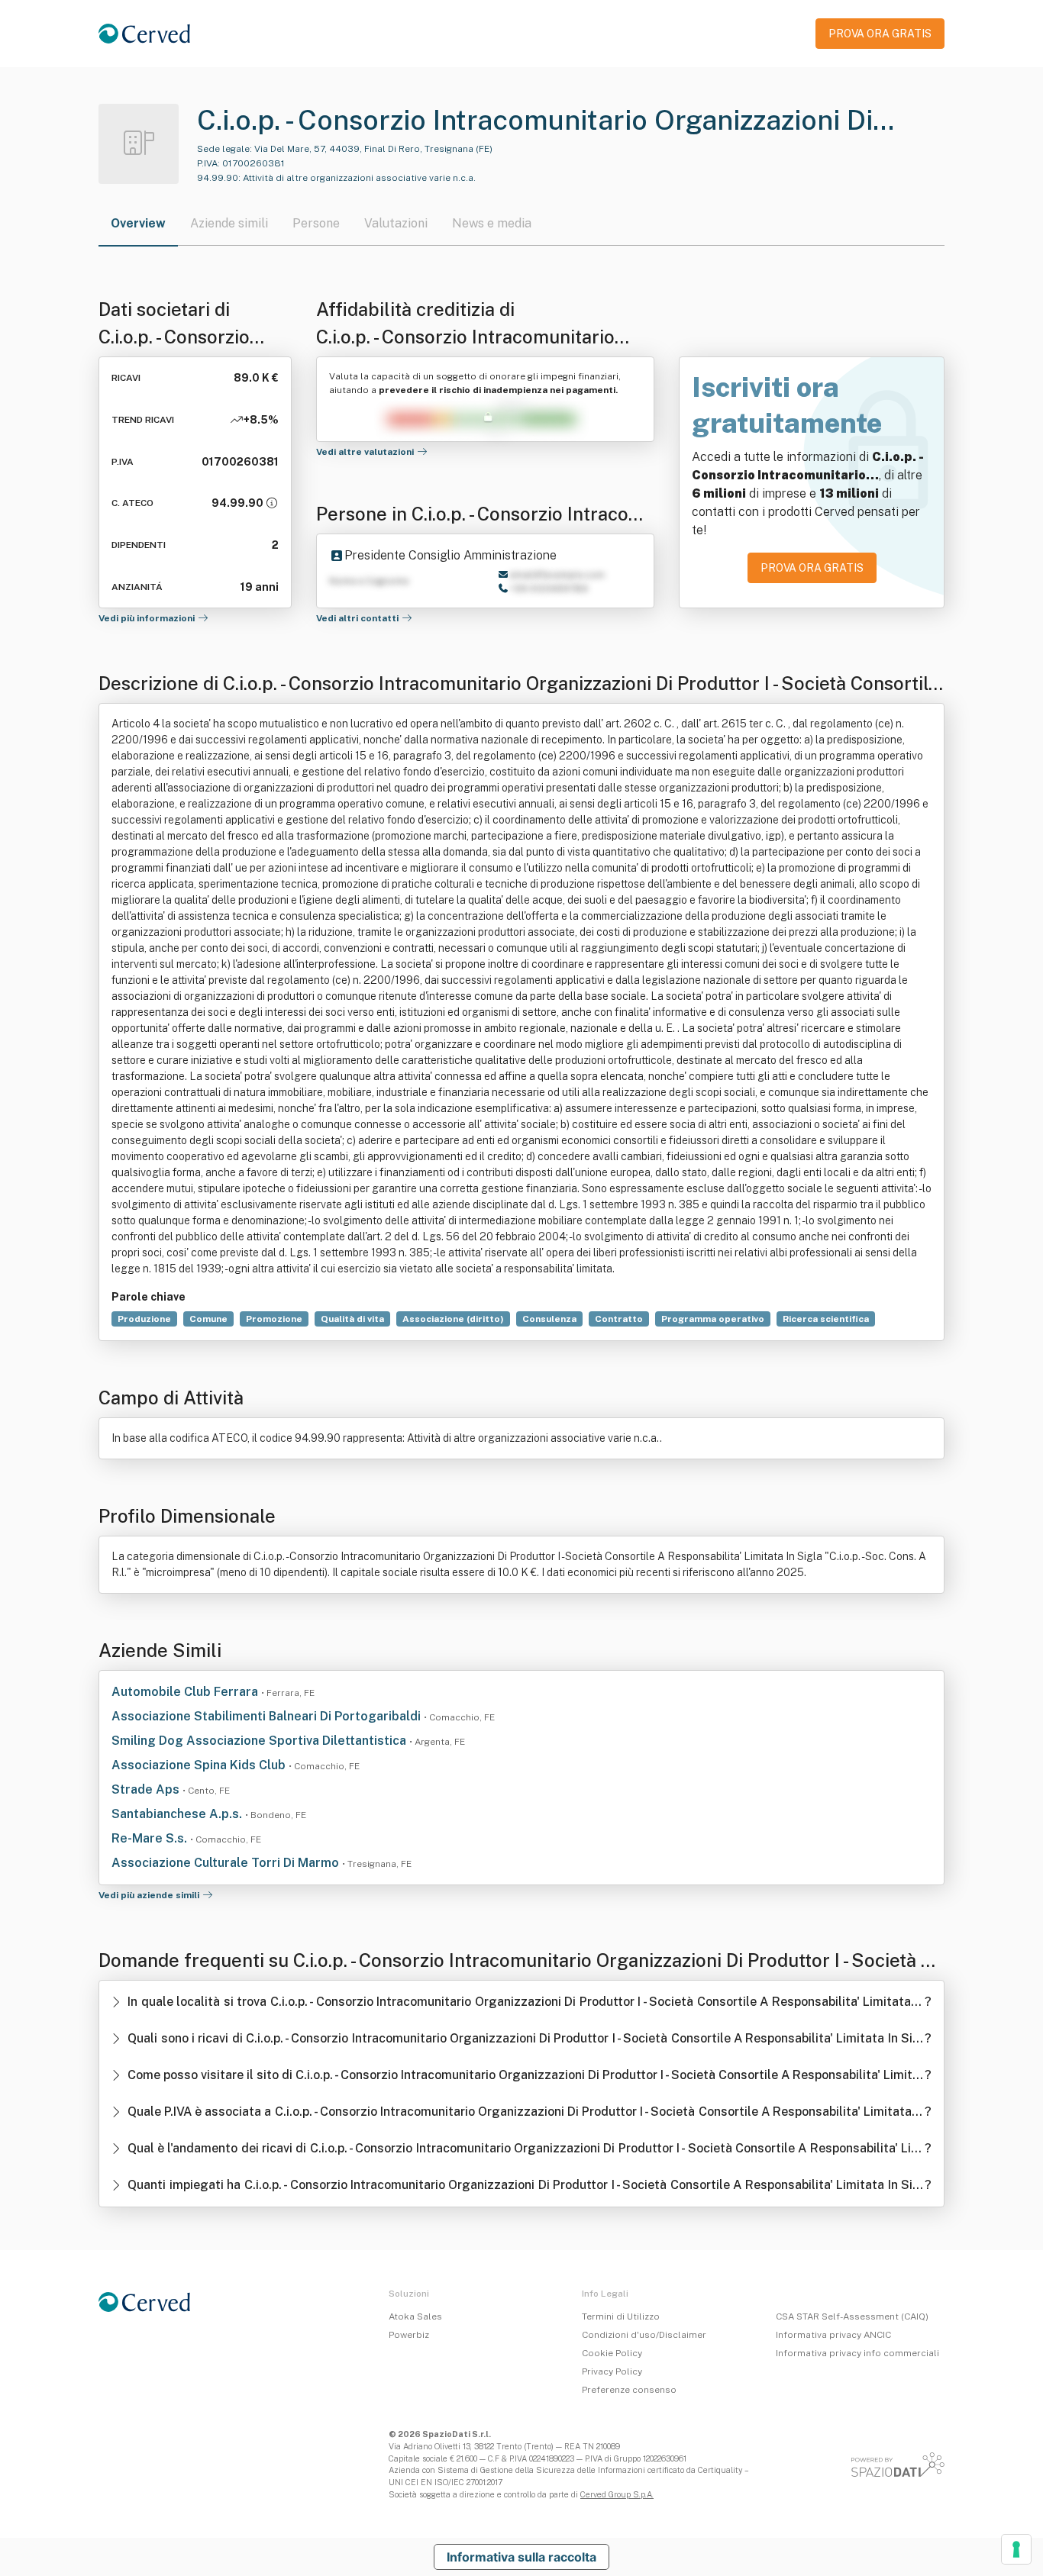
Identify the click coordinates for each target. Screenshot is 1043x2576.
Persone (316, 223)
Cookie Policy (612, 2353)
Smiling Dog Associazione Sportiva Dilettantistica (260, 1741)
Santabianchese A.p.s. (178, 1814)
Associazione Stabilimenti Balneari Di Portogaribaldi (268, 1716)
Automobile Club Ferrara (186, 1692)
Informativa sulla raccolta (521, 2557)
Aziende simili (229, 223)
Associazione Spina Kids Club (200, 1765)
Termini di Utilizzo (621, 2316)
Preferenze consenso (629, 2390)
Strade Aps (147, 1789)
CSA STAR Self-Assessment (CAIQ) (852, 2316)
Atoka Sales (415, 2316)
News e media (492, 223)
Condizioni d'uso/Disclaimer (644, 2335)
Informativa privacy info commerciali (857, 2353)
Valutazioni (396, 223)
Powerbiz (409, 2335)
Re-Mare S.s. (151, 1838)
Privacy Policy (612, 2371)
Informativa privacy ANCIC (833, 2335)
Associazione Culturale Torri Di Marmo (227, 1863)
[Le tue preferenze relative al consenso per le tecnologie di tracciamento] (1016, 2549)
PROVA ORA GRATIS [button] (880, 34)
